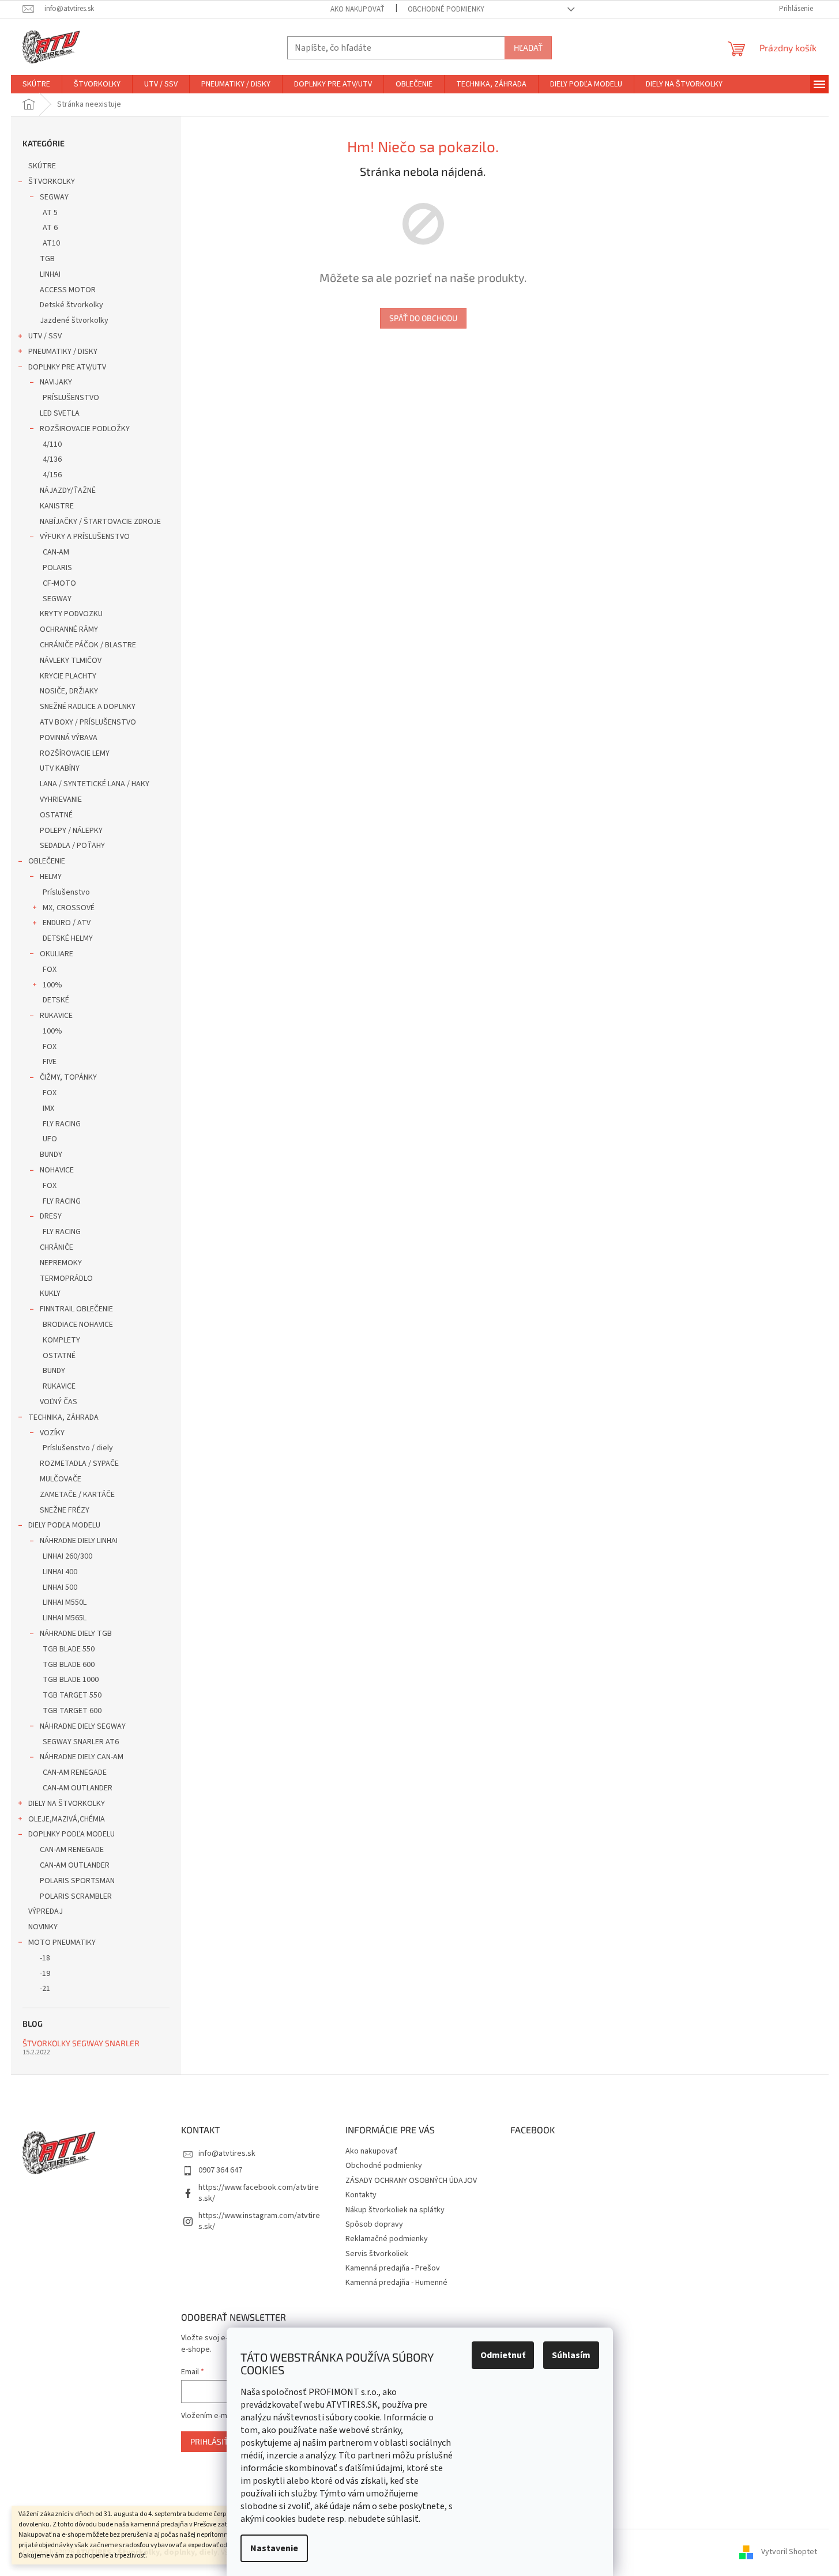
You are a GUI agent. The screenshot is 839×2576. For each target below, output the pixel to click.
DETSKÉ (56, 1000)
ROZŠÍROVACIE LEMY (75, 753)
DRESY (51, 1216)
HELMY (51, 877)
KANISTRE (57, 506)
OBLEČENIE (47, 861)
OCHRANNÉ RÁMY (69, 629)
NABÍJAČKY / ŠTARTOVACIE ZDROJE (100, 522)
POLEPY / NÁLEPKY (71, 831)
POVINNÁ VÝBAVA (69, 738)
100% (52, 985)
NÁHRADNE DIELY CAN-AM (82, 1757)
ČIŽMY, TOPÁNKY (68, 1077)
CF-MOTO (59, 583)
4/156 (52, 475)
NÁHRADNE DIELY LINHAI (79, 1541)
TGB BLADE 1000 (71, 1680)
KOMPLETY (61, 1340)
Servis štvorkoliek (377, 2254)
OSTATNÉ (56, 815)
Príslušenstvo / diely (78, 1448)
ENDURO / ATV (67, 923)
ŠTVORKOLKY (52, 182)
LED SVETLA (60, 413)
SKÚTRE (42, 166)
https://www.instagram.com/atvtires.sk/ (259, 2221)
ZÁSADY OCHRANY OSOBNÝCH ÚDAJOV (411, 2181)
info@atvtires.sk (227, 2153)
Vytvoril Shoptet (789, 2552)
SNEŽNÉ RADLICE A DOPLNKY (88, 707)
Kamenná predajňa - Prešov (393, 2268)
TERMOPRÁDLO (66, 1278)
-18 (45, 1958)
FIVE (50, 1062)
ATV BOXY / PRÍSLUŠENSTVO (88, 722)
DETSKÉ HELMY (68, 938)
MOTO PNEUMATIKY (62, 1943)
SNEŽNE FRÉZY (65, 1510)
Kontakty (361, 2195)
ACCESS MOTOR (68, 290)
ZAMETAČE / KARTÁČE (77, 1495)
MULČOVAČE (61, 1479)
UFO (50, 1139)
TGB (47, 259)
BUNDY (51, 1155)
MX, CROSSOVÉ (69, 908)
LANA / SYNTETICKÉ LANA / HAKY (95, 784)
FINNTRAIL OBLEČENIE (76, 1309)
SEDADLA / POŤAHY (72, 846)
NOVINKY (43, 1927)
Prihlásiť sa (215, 2441)
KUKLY (50, 1293)
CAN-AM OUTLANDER (78, 1788)
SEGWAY (54, 197)
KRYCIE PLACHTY (68, 676)
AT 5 (50, 213)
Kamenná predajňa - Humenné (396, 2283)
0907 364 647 (220, 2170)
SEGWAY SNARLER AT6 (81, 1742)
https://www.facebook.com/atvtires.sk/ (259, 2193)
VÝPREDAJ (46, 1911)
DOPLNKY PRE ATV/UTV (67, 367)
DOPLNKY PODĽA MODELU (72, 1834)
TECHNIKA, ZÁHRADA (63, 1417)
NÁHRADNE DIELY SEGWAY (83, 1726)
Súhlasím (571, 2355)
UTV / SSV (45, 336)
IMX (48, 1108)
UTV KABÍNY (60, 768)
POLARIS (57, 568)
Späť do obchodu (423, 318)
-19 (45, 1974)
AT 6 (50, 228)
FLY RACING (62, 1124)
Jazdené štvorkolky (74, 320)
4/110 (52, 444)
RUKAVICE (56, 1016)
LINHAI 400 (60, 1572)
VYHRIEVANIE (61, 799)
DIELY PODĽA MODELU (64, 1525)
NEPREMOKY (61, 1263)
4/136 (52, 459)
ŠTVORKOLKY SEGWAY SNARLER (81, 2043)
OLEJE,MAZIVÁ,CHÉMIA (67, 1819)
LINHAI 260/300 (67, 1556)
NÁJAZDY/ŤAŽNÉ (68, 491)
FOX (50, 970)
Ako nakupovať (358, 9)
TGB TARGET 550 (72, 1695)
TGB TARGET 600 (72, 1711)
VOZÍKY (52, 1433)
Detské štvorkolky (72, 305)
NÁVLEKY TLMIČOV (71, 661)
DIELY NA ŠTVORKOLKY (67, 1804)
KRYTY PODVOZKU (71, 614)
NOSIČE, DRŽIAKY (69, 691)
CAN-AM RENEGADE (75, 1772)
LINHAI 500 (60, 1587)
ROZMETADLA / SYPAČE (79, 1464)
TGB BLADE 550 (69, 1649)
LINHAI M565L (65, 1618)
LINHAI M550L (65, 1602)
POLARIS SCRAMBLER (76, 1896)
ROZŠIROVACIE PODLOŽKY (85, 429)
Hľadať (528, 48)
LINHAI (50, 274)
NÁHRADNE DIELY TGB (76, 1634)
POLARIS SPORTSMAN (77, 1881)
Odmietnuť (503, 2355)
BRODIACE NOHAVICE (78, 1325)
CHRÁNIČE (57, 1247)
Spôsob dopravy (374, 2224)
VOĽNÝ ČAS (59, 1402)
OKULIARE (57, 954)
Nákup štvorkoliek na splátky (395, 2210)
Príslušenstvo (66, 892)
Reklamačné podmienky (387, 2239)
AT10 (51, 243)
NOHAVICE (57, 1170)
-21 (45, 1989)
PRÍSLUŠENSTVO (71, 398)
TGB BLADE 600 (69, 1665)
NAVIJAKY (56, 382)
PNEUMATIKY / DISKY (63, 352)
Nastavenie (274, 2548)
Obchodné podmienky (446, 9)
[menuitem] (36, 84)
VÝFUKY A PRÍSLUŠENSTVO (85, 537)
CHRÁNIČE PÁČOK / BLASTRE (88, 645)
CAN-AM (56, 552)
